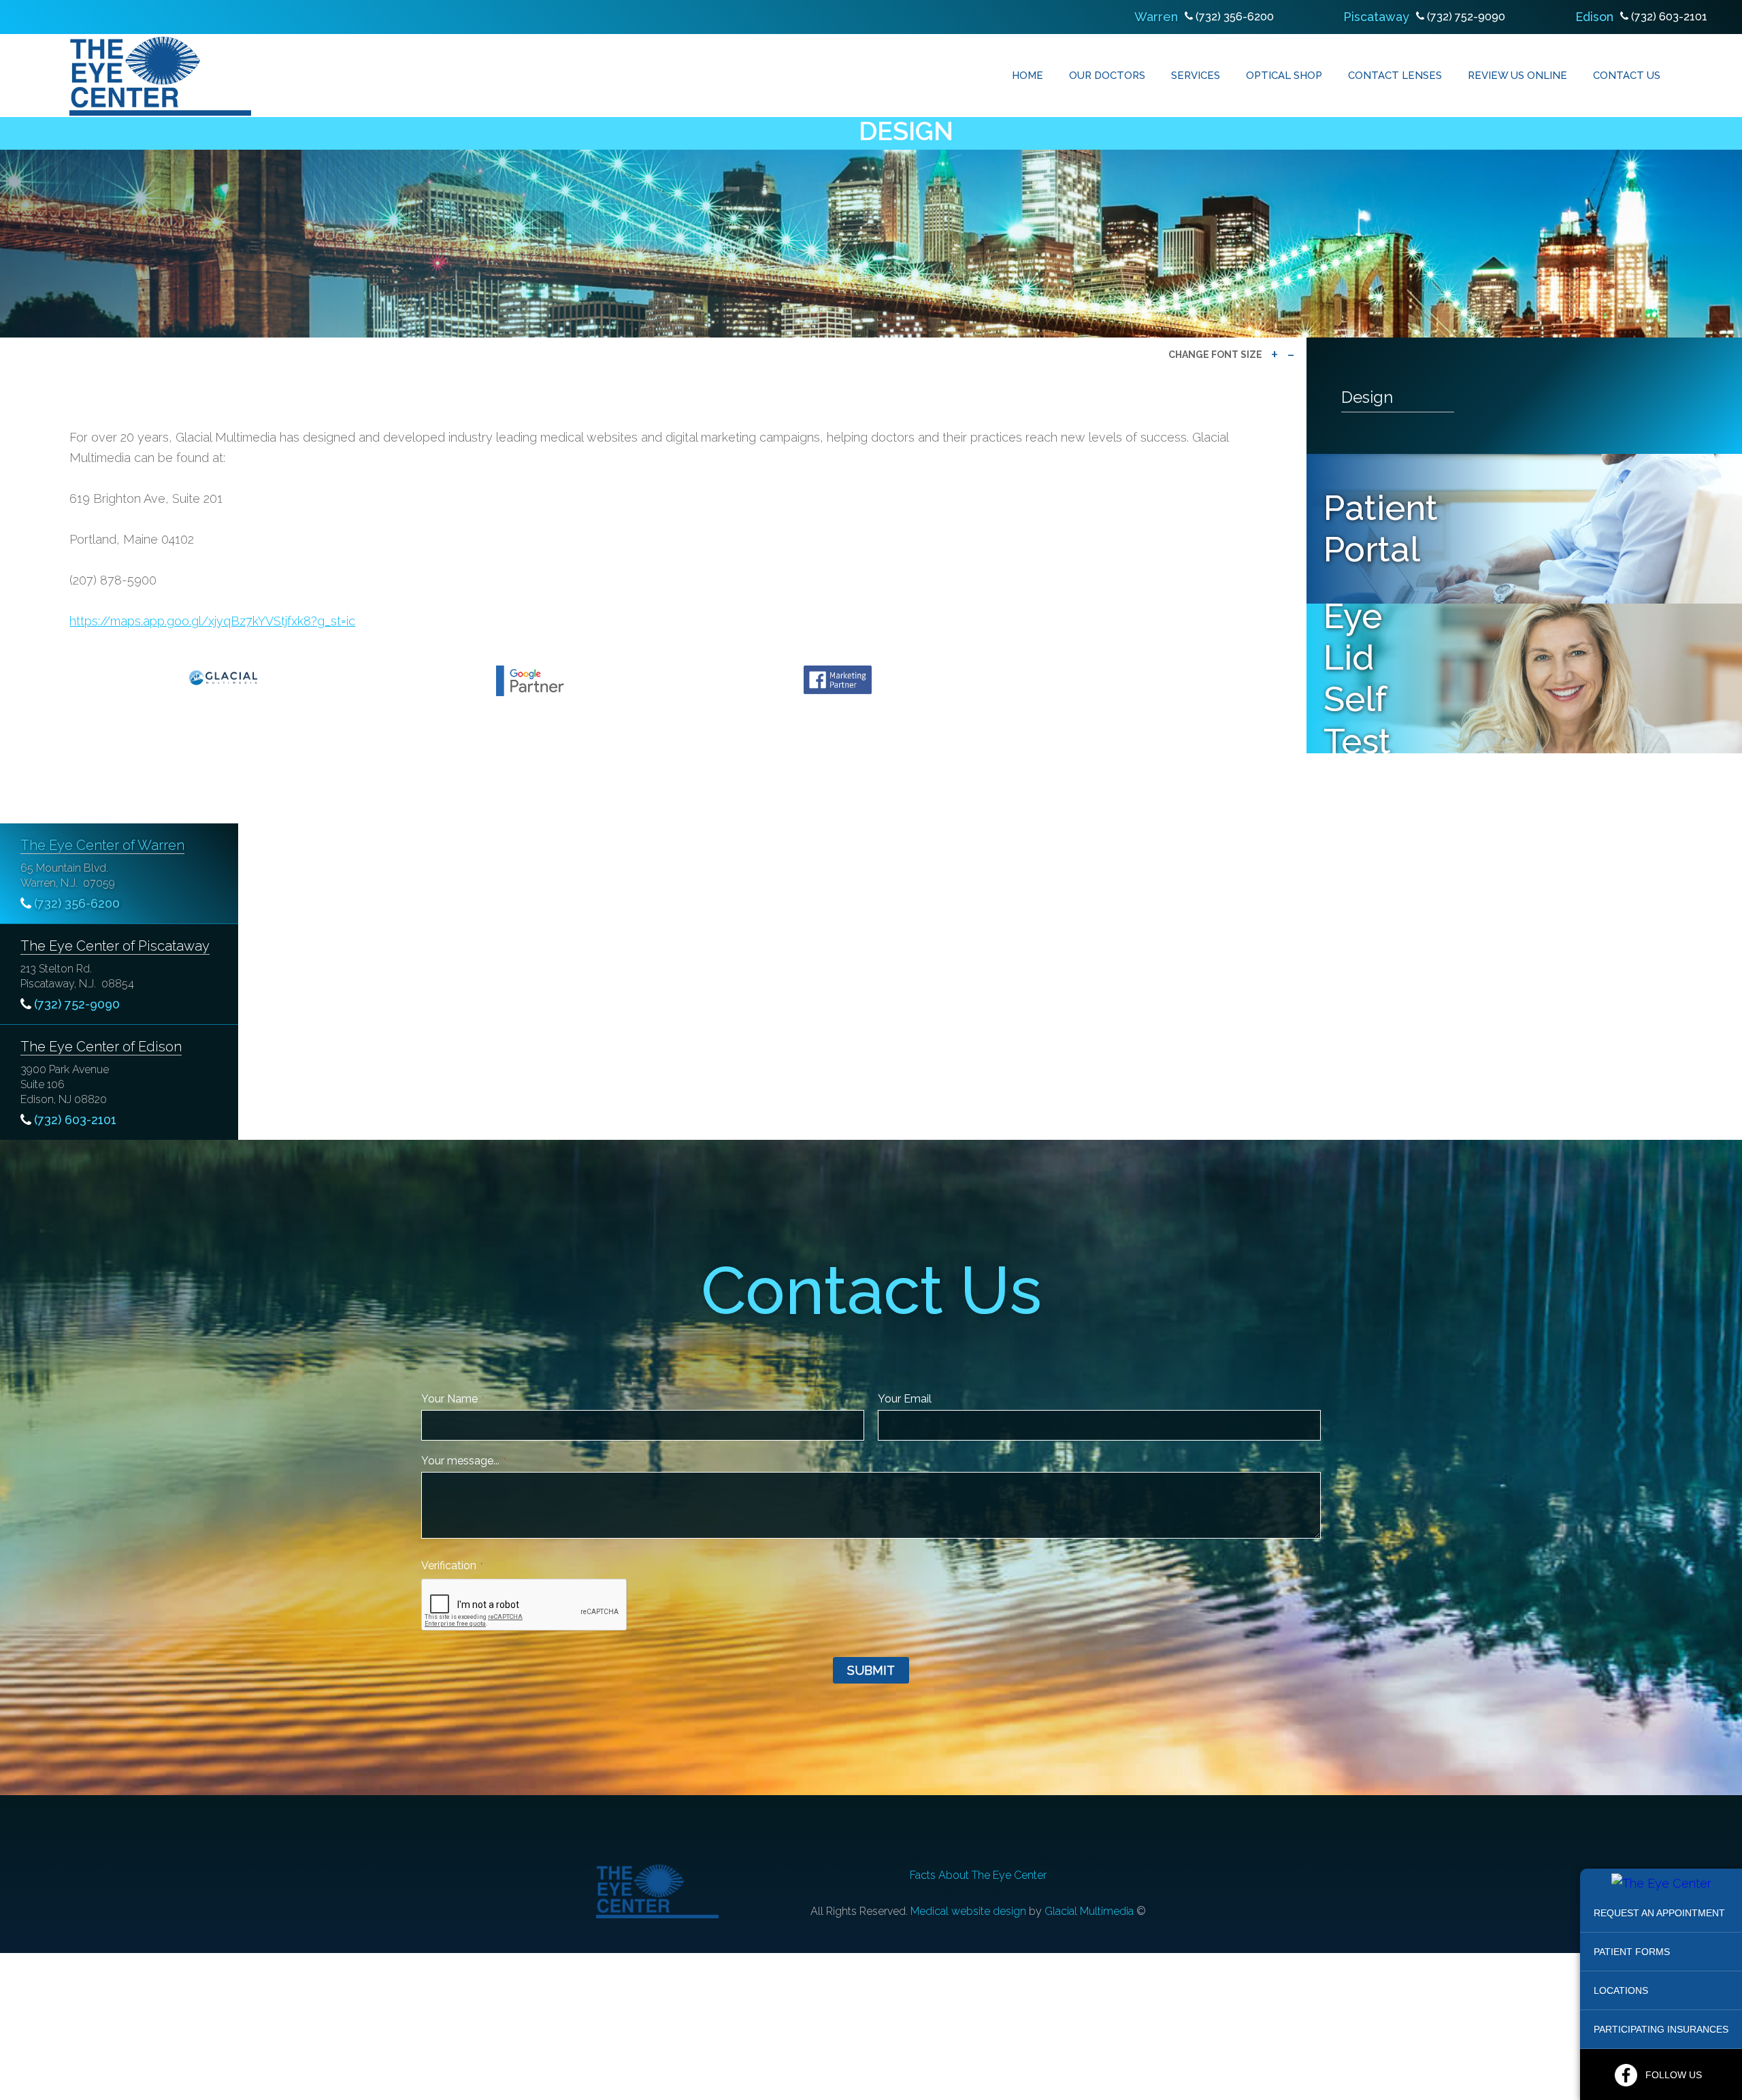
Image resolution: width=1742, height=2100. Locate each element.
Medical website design (968, 1911)
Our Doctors (1107, 76)
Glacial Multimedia (1089, 1911)
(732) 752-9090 (1466, 17)
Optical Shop (1284, 76)
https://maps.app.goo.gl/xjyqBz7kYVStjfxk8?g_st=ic (212, 621)
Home (1028, 76)
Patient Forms (1632, 1952)
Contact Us (1627, 76)
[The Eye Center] (1661, 1883)
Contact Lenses (1395, 76)
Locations (1621, 1990)
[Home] (160, 76)
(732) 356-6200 (1235, 17)
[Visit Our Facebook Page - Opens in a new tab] (1626, 2075)
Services (1196, 76)
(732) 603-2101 (1669, 17)
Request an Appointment (1659, 1913)
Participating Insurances (1661, 2029)
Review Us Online (1517, 76)
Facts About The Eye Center (978, 1875)
